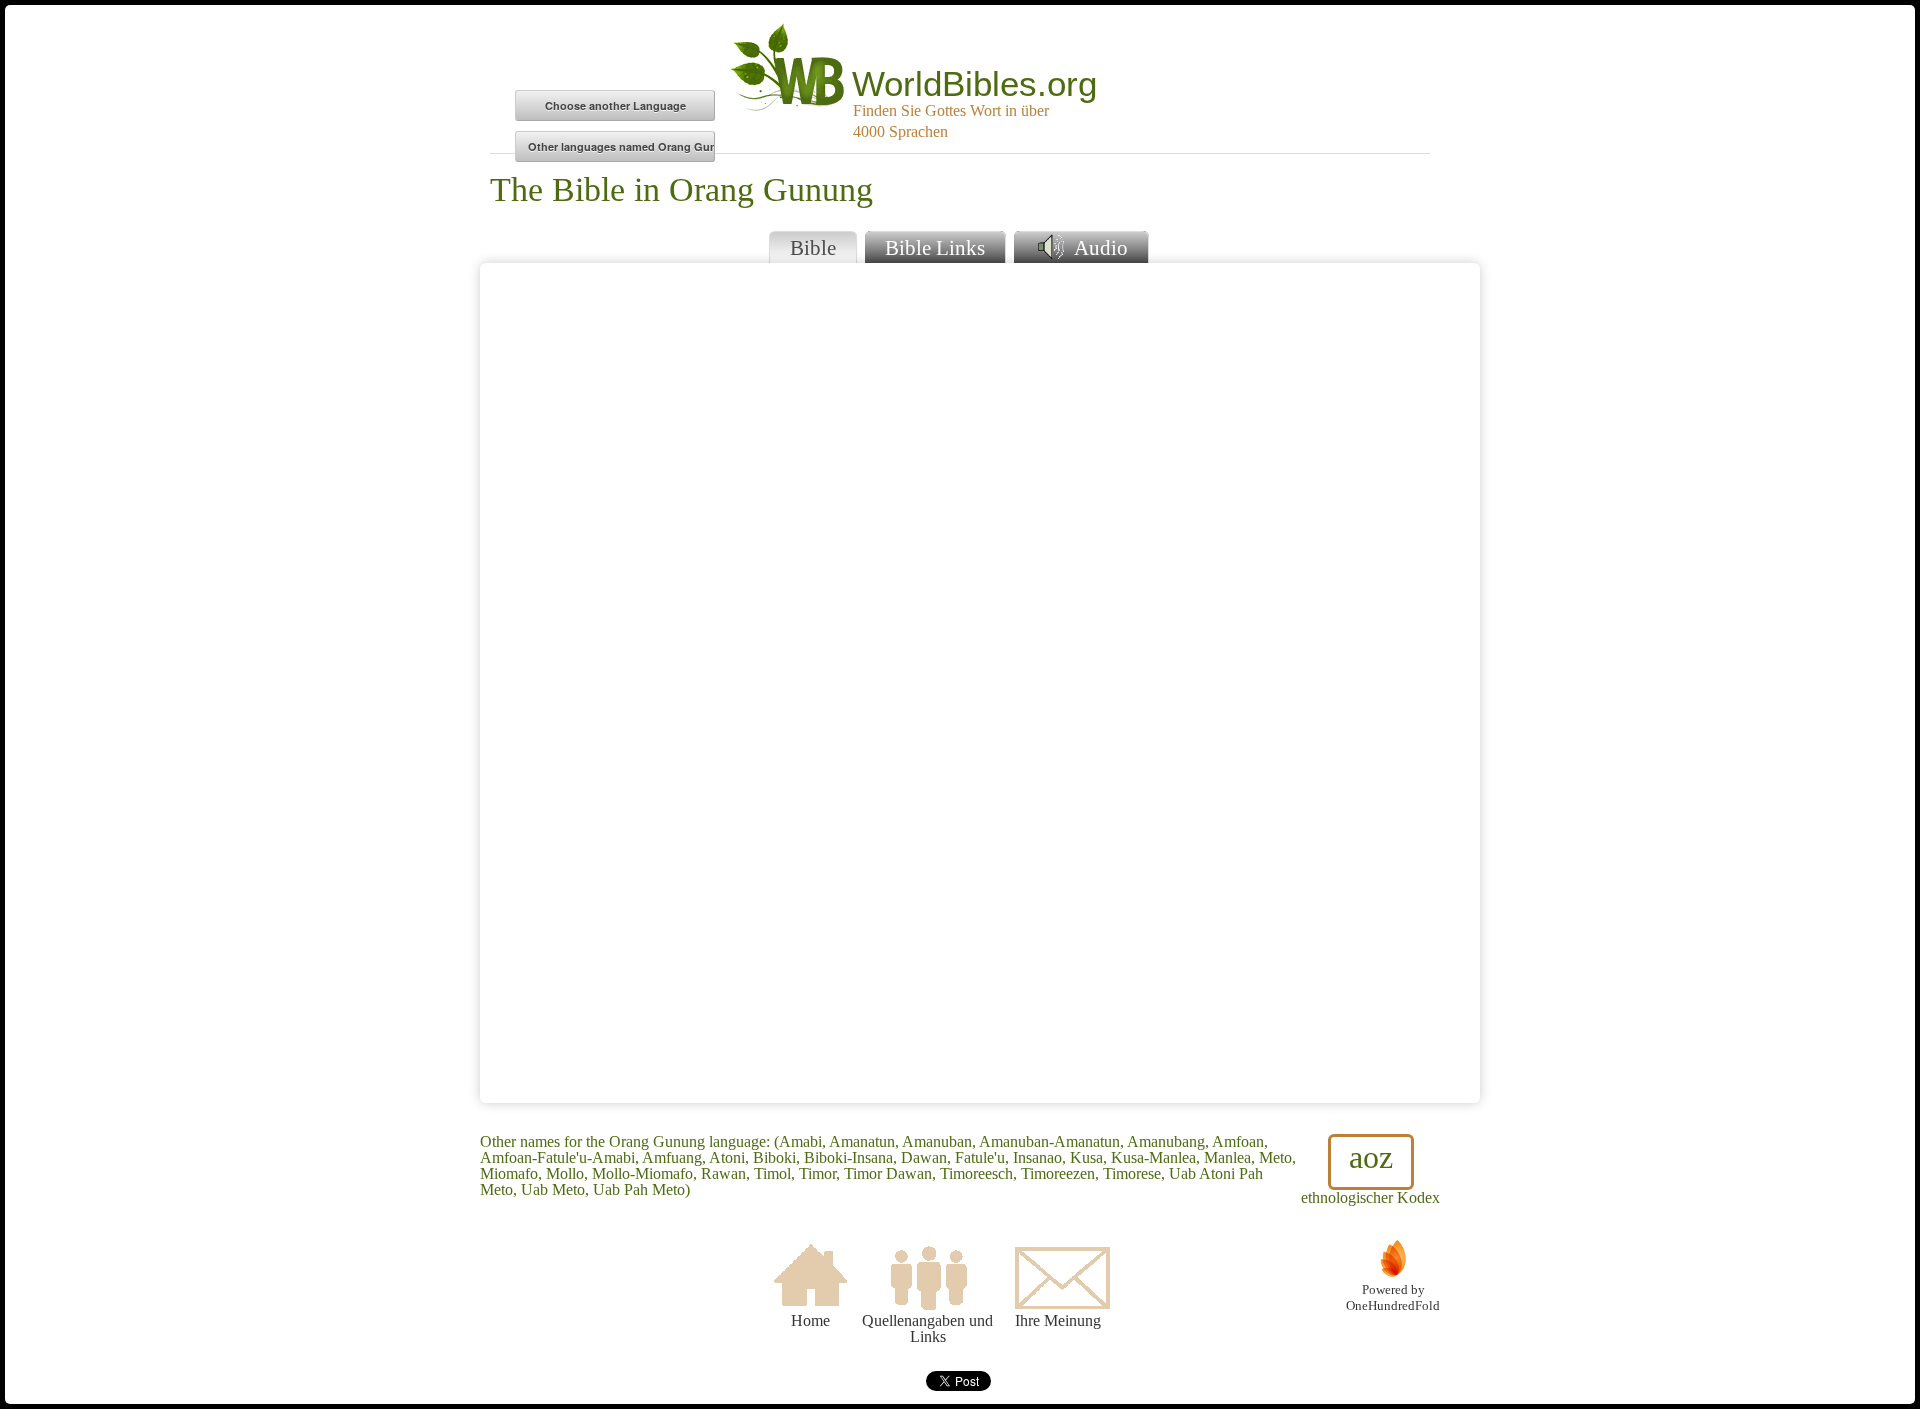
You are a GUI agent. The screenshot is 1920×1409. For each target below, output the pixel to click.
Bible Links (935, 247)
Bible (813, 247)
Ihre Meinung (1058, 1320)
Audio (1098, 247)
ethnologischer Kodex (1370, 1172)
